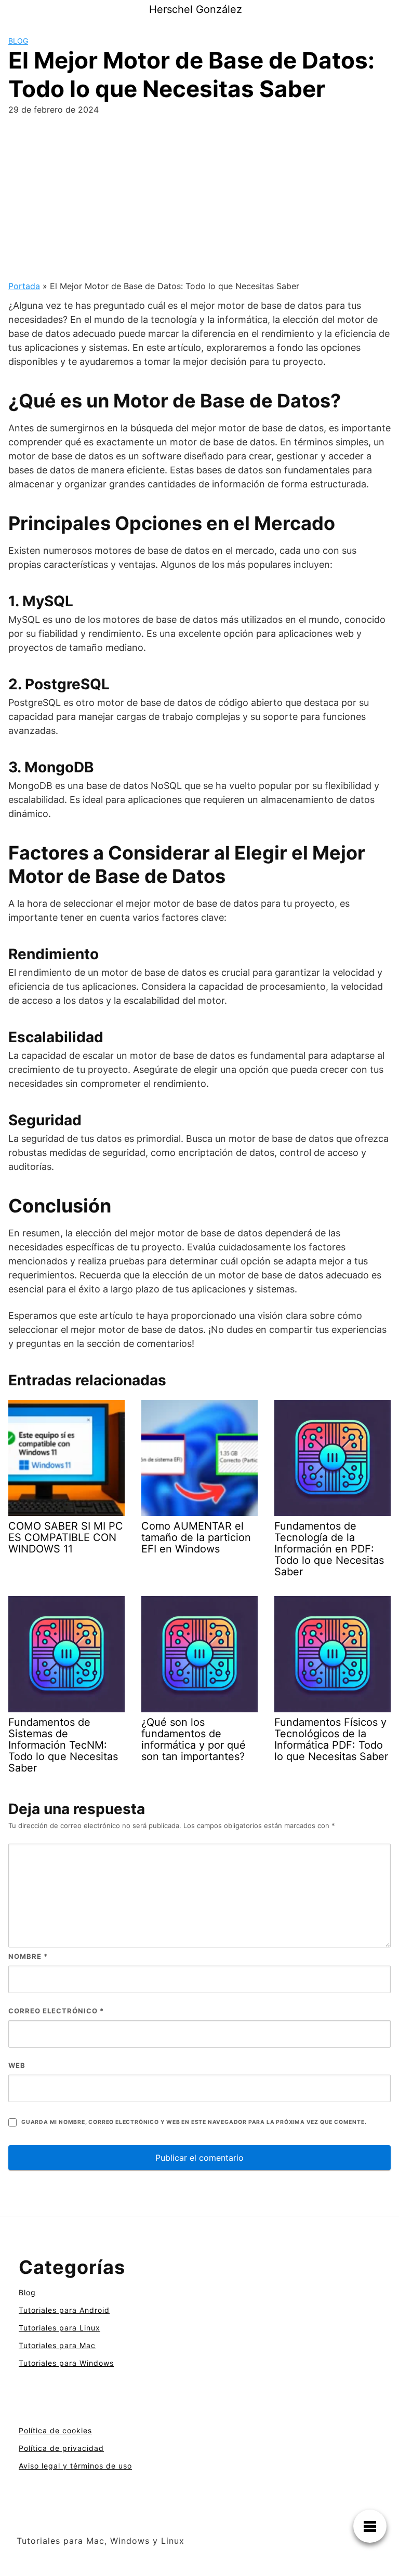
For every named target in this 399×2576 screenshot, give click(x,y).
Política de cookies (55, 2430)
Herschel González (196, 9)
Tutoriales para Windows (66, 2363)
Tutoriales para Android (64, 2310)
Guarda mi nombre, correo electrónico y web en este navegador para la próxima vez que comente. (194, 2122)
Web (17, 2065)
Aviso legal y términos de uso (75, 2466)
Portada (24, 286)
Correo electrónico (56, 2011)
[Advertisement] (199, 202)
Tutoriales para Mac (57, 2345)
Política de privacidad (61, 2448)
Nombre (28, 1956)
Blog (18, 41)
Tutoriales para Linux (59, 2328)
